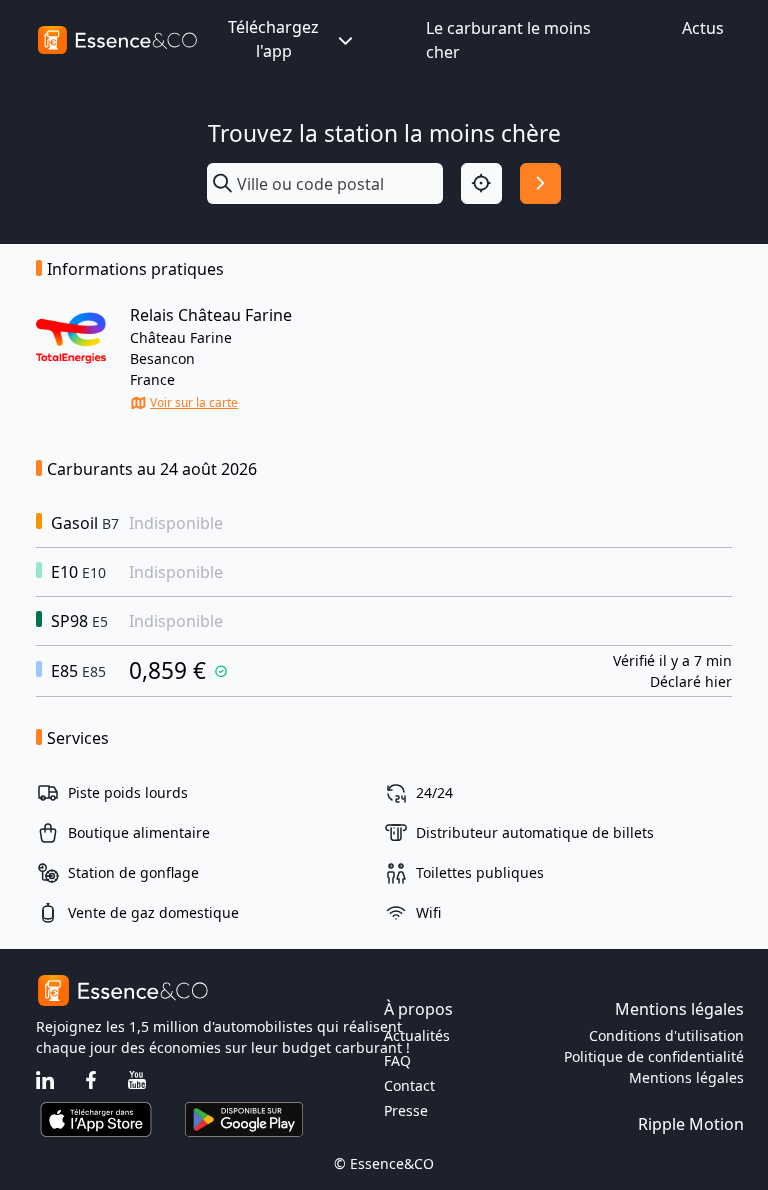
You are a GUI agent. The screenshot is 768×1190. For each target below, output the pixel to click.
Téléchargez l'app (273, 39)
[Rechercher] (540, 183)
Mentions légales (686, 1077)
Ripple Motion (691, 1124)
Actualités (417, 1035)
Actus (703, 28)
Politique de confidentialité (654, 1056)
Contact (409, 1085)
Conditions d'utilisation (666, 1035)
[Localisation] (481, 183)
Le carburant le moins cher (508, 40)
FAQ (397, 1060)
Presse (406, 1110)
